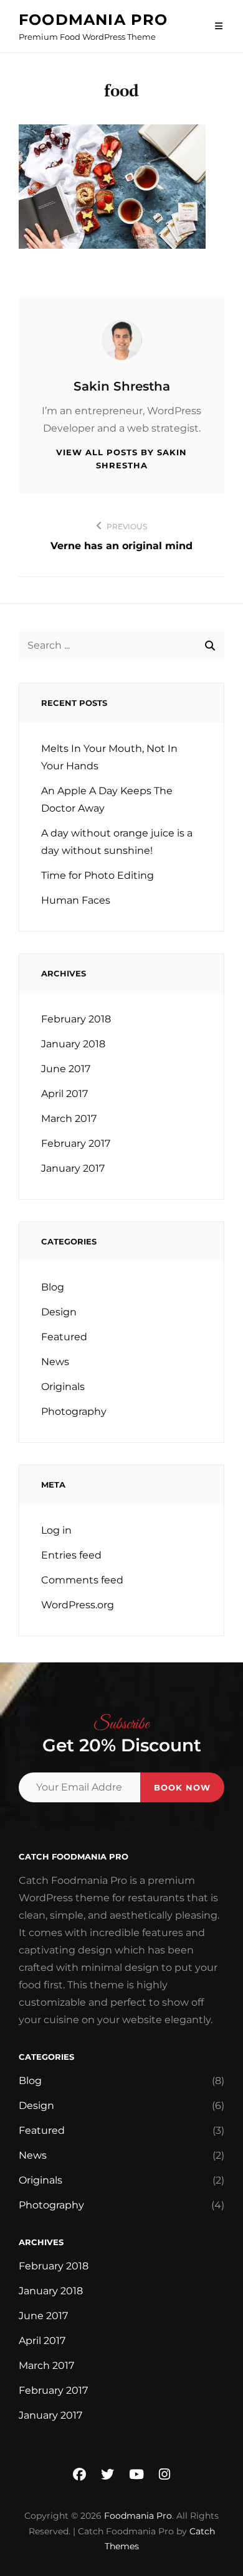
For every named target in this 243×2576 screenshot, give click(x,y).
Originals (63, 1387)
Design (59, 1312)
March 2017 (69, 1119)
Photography (74, 1411)
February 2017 (76, 1143)
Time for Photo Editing (98, 875)
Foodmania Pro (93, 20)
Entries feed (71, 1555)
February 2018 (76, 1019)
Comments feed (82, 1580)
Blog (53, 1287)
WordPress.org (78, 1605)
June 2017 (66, 1069)
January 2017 (73, 1168)
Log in (56, 1530)
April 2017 (64, 1094)
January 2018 (73, 1044)
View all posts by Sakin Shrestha (121, 459)
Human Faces (76, 900)
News (55, 1362)
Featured (64, 1337)
